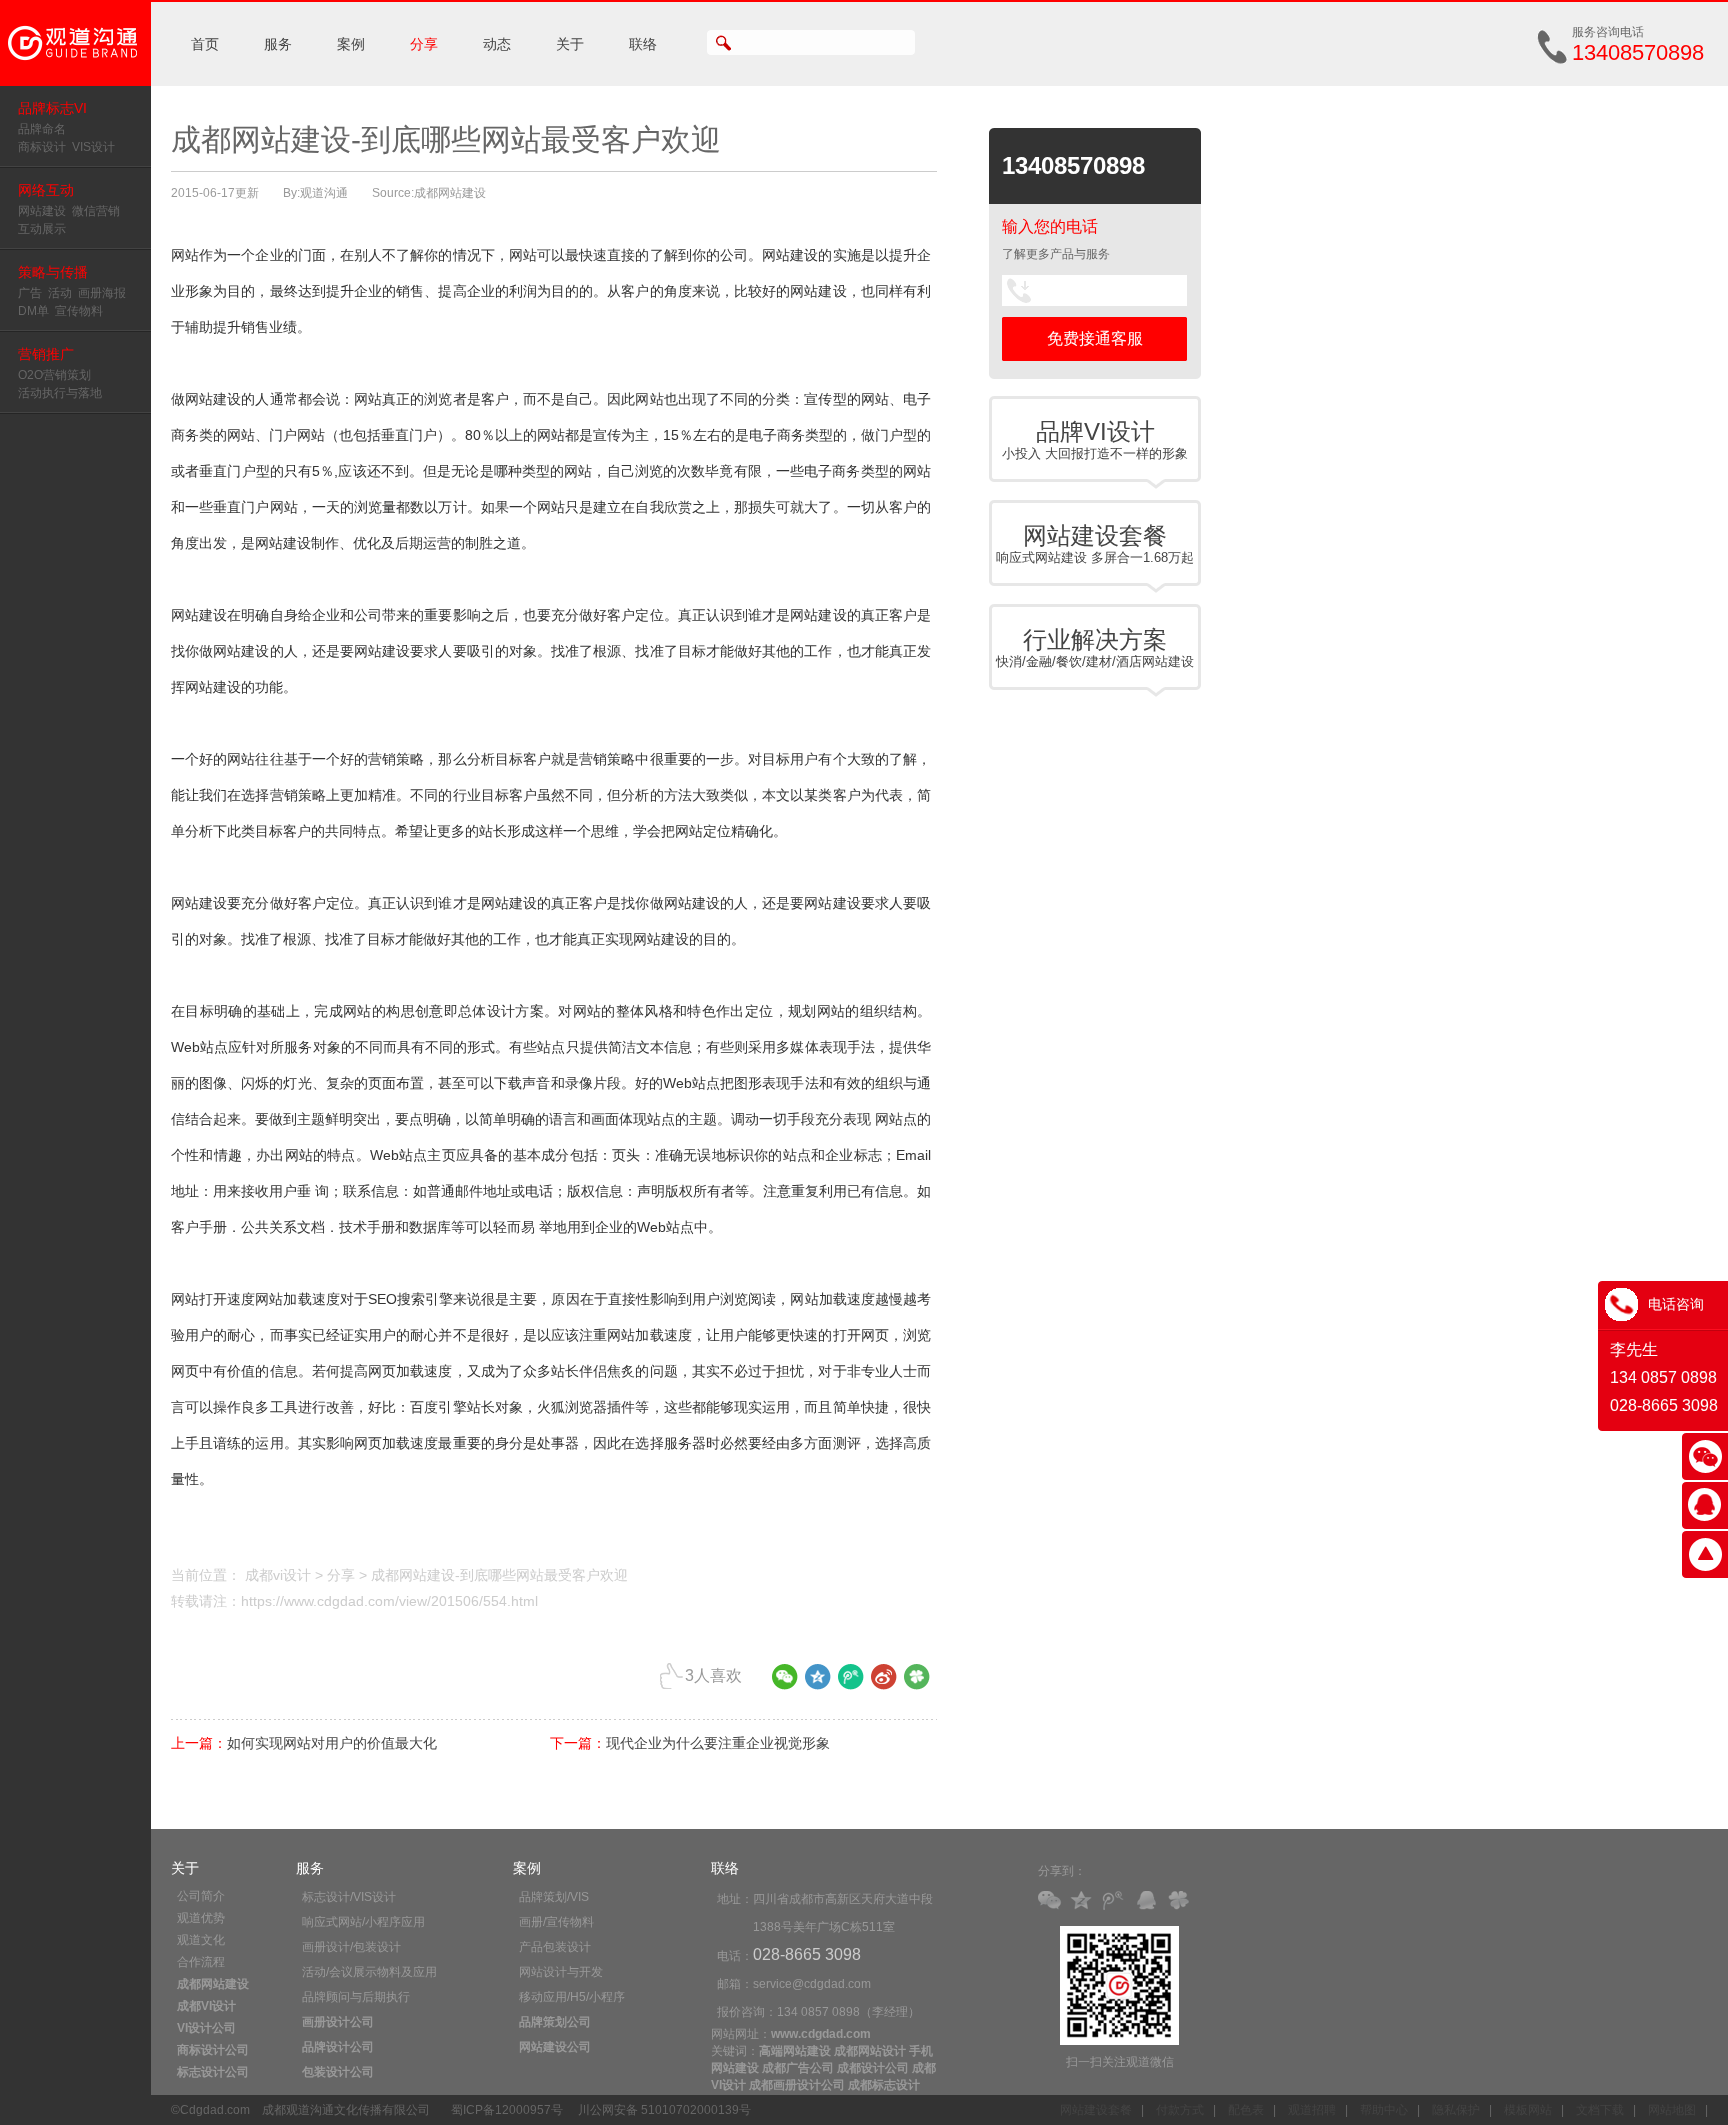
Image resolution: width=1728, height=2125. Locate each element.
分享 (424, 44)
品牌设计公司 (338, 2047)
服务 (278, 44)
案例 (351, 44)
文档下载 (1600, 2110)
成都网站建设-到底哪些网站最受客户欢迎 (499, 1575)
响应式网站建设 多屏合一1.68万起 (1095, 543)
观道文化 (201, 1940)
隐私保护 (1456, 2110)
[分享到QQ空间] (818, 1684)
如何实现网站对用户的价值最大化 (332, 1743)
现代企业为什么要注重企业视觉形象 (718, 1743)
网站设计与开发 (561, 1972)
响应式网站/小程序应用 (363, 1922)
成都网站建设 (213, 1984)
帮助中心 (1384, 2110)
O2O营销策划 (54, 375)
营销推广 (46, 354)
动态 (497, 44)
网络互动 (46, 190)
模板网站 (1528, 2110)
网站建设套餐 (1096, 2110)
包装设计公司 (338, 2072)
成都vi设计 (278, 1575)
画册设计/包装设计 (351, 1947)
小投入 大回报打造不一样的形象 (1095, 439)
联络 (643, 44)
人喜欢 (713, 1675)
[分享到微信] (785, 1684)
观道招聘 (1312, 2110)
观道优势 (201, 1918)
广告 (30, 293)
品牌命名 (42, 129)
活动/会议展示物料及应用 (369, 1972)
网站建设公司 (555, 2047)
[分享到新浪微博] (884, 1684)
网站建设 (42, 211)
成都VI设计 (206, 2006)
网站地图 (1672, 2110)
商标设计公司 (213, 2050)
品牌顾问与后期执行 (356, 1997)
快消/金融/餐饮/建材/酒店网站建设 (1095, 647)
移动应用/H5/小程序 (572, 1997)
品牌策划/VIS (554, 1897)
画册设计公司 (338, 2022)
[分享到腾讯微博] (851, 1684)
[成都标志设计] (75, 82)
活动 (60, 293)
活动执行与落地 (60, 393)
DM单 (33, 311)
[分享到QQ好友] (1150, 1901)
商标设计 (42, 147)
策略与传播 (53, 272)
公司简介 (201, 1896)
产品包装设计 (555, 1947)
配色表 (1246, 2110)
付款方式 (1180, 2110)
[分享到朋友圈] (917, 1684)
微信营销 (96, 211)
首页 (205, 44)
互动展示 (42, 229)
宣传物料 (79, 311)
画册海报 (102, 293)
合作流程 (201, 1962)
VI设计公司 (206, 2028)
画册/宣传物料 (556, 1922)
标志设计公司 (213, 2072)
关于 (570, 44)
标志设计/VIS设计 (349, 1897)
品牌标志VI (52, 108)
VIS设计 (93, 147)
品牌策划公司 (555, 2022)
